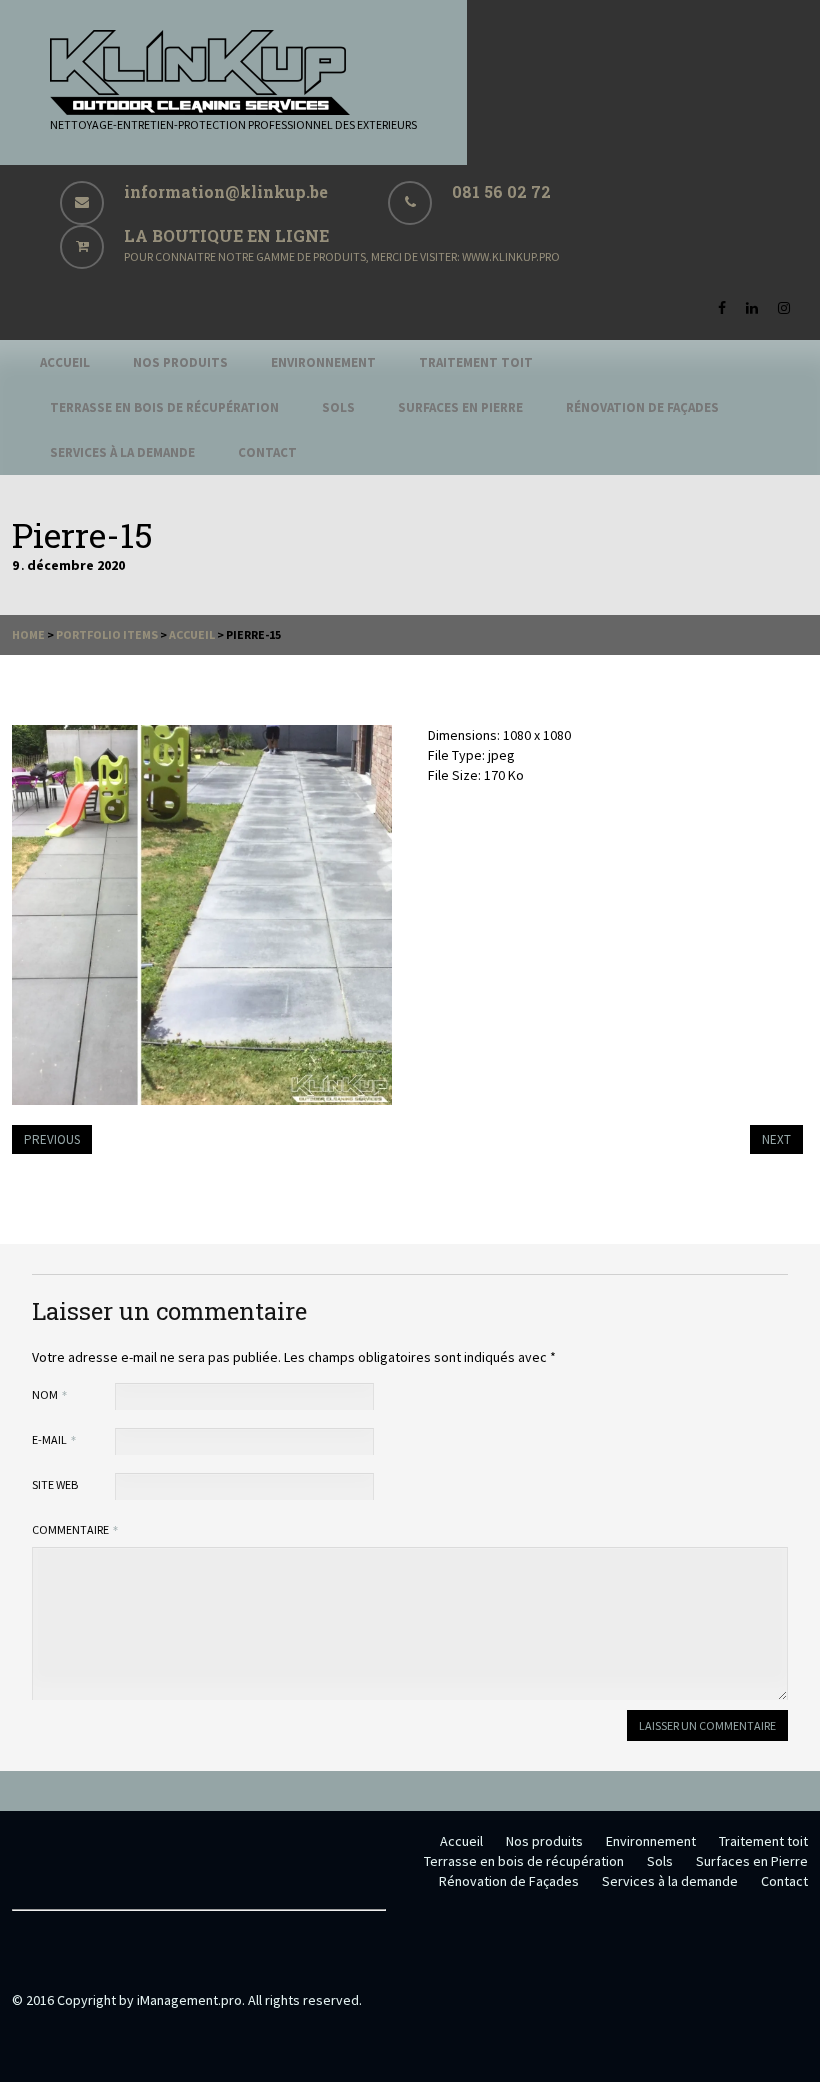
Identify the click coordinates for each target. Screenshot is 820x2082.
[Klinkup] (200, 109)
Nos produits (180, 362)
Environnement (323, 362)
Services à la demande (122, 452)
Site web (55, 1484)
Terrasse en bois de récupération (164, 407)
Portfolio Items (107, 634)
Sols (338, 407)
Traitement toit (476, 362)
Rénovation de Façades (642, 407)
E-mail (50, 1439)
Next (776, 1139)
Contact (267, 452)
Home (28, 634)
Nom (46, 1394)
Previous (52, 1139)
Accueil (65, 362)
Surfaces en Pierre (460, 407)
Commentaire (71, 1529)
